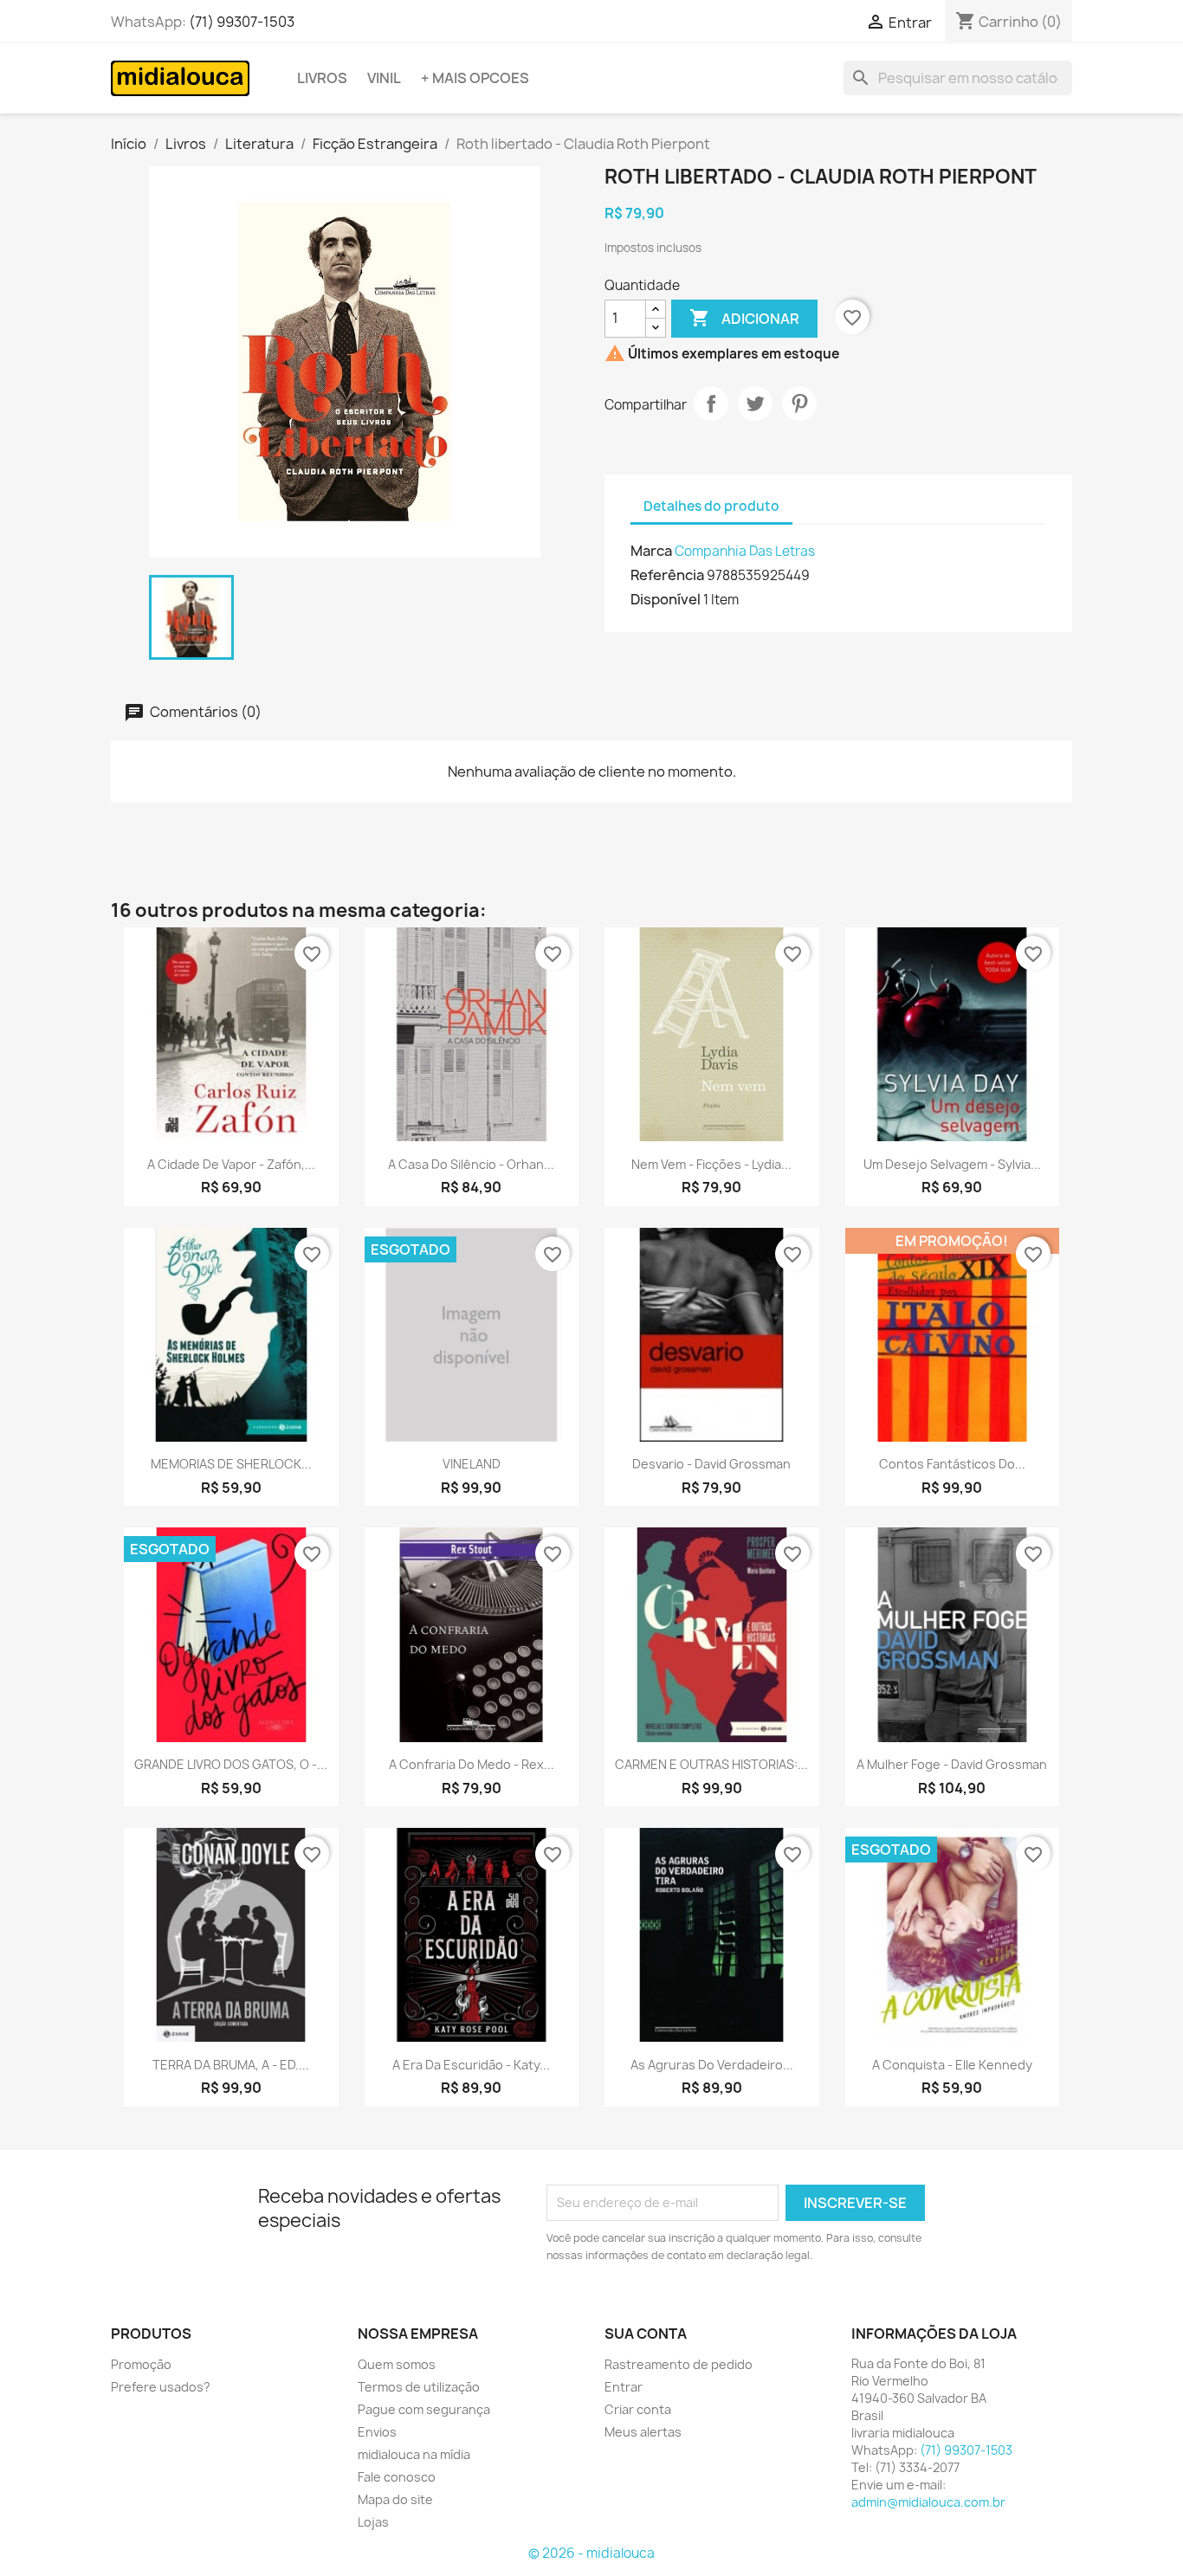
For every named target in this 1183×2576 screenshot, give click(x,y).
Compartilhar (711, 404)
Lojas (373, 2522)
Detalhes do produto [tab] (711, 506)
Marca (651, 551)
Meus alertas (643, 2432)
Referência (667, 575)
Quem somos (397, 2364)
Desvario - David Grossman (711, 1464)
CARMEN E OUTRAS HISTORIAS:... (711, 1764)
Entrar (624, 2387)
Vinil (384, 78)
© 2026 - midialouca (591, 2553)
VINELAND (472, 1464)
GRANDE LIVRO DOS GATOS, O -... (231, 1764)
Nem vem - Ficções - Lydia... (711, 1164)
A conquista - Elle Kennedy (952, 2065)
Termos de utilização (419, 2387)
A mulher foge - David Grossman (952, 1764)
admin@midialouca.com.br (928, 2502)
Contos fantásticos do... (952, 1464)
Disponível (666, 599)
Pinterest (799, 404)
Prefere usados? (161, 2387)
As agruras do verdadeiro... (712, 2065)
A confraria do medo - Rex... (472, 1764)
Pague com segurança (424, 2409)
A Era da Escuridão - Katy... (471, 2065)
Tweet (755, 404)
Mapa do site (395, 2499)
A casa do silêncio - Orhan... (471, 1164)
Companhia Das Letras (745, 551)
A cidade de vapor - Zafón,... (231, 1164)
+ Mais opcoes (475, 78)
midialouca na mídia (414, 2454)
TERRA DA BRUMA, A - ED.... (231, 2065)
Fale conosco (397, 2477)
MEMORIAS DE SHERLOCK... (231, 1464)
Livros (322, 78)
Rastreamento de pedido (679, 2364)
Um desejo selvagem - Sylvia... (952, 1164)
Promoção (141, 2364)
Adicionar (744, 318)
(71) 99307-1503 (242, 22)
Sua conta (646, 2334)
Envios (377, 2432)
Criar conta (638, 2409)
